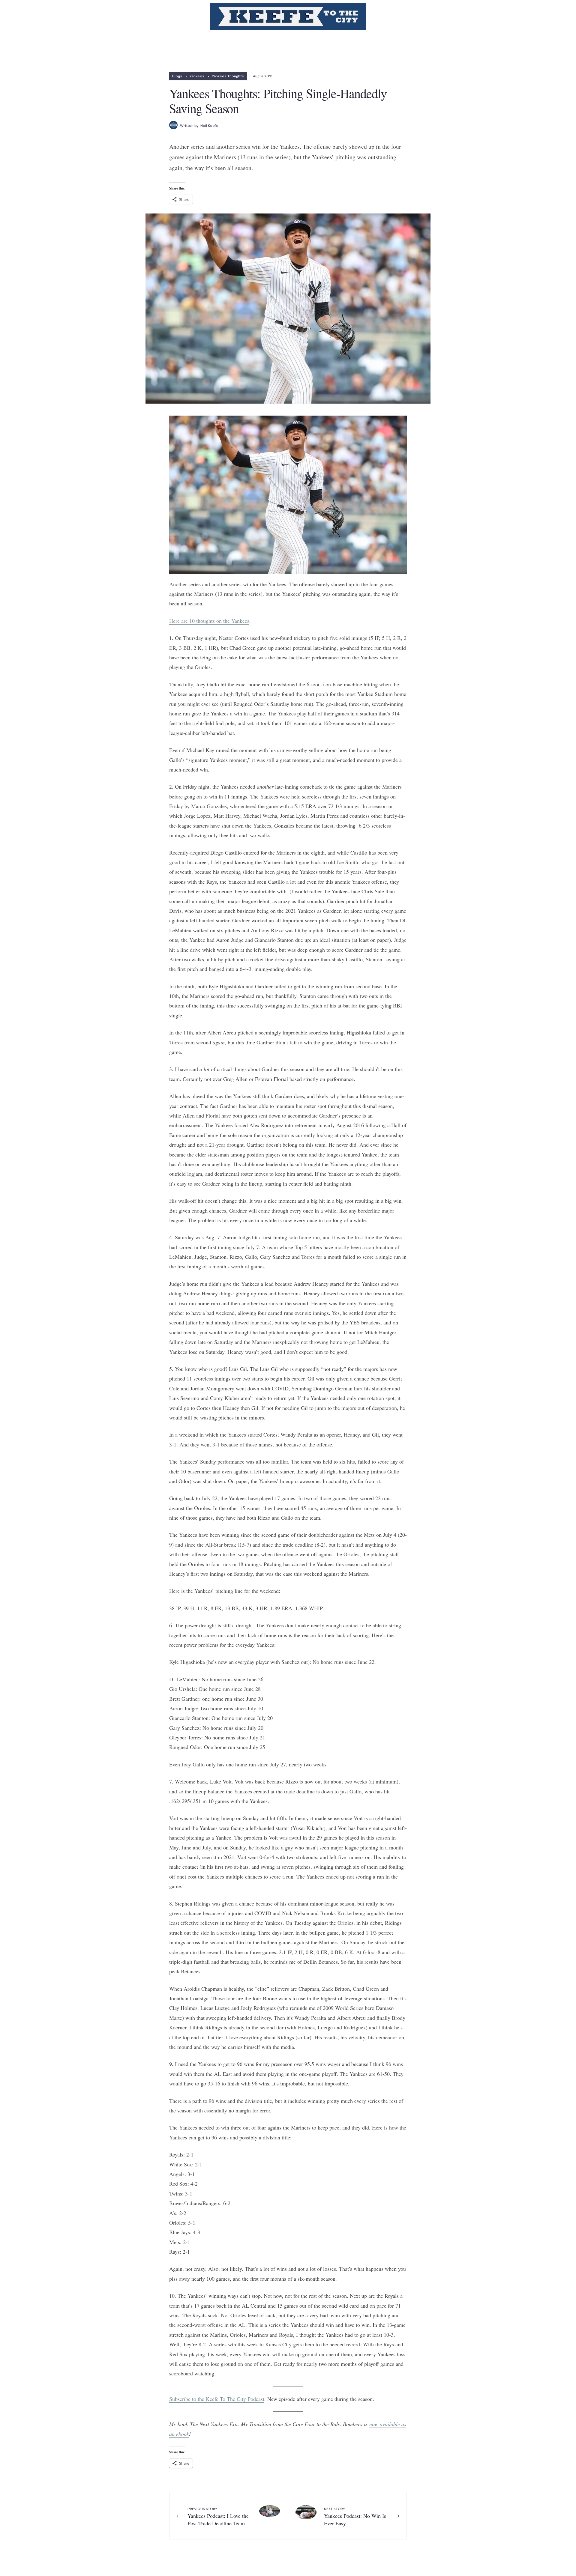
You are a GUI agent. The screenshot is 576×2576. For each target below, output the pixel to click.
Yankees (197, 76)
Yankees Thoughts (228, 76)
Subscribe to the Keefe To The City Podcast (217, 2399)
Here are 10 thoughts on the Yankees (209, 621)
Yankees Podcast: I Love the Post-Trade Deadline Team (218, 2516)
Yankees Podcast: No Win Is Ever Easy (355, 2516)
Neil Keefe (209, 126)
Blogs (177, 76)
